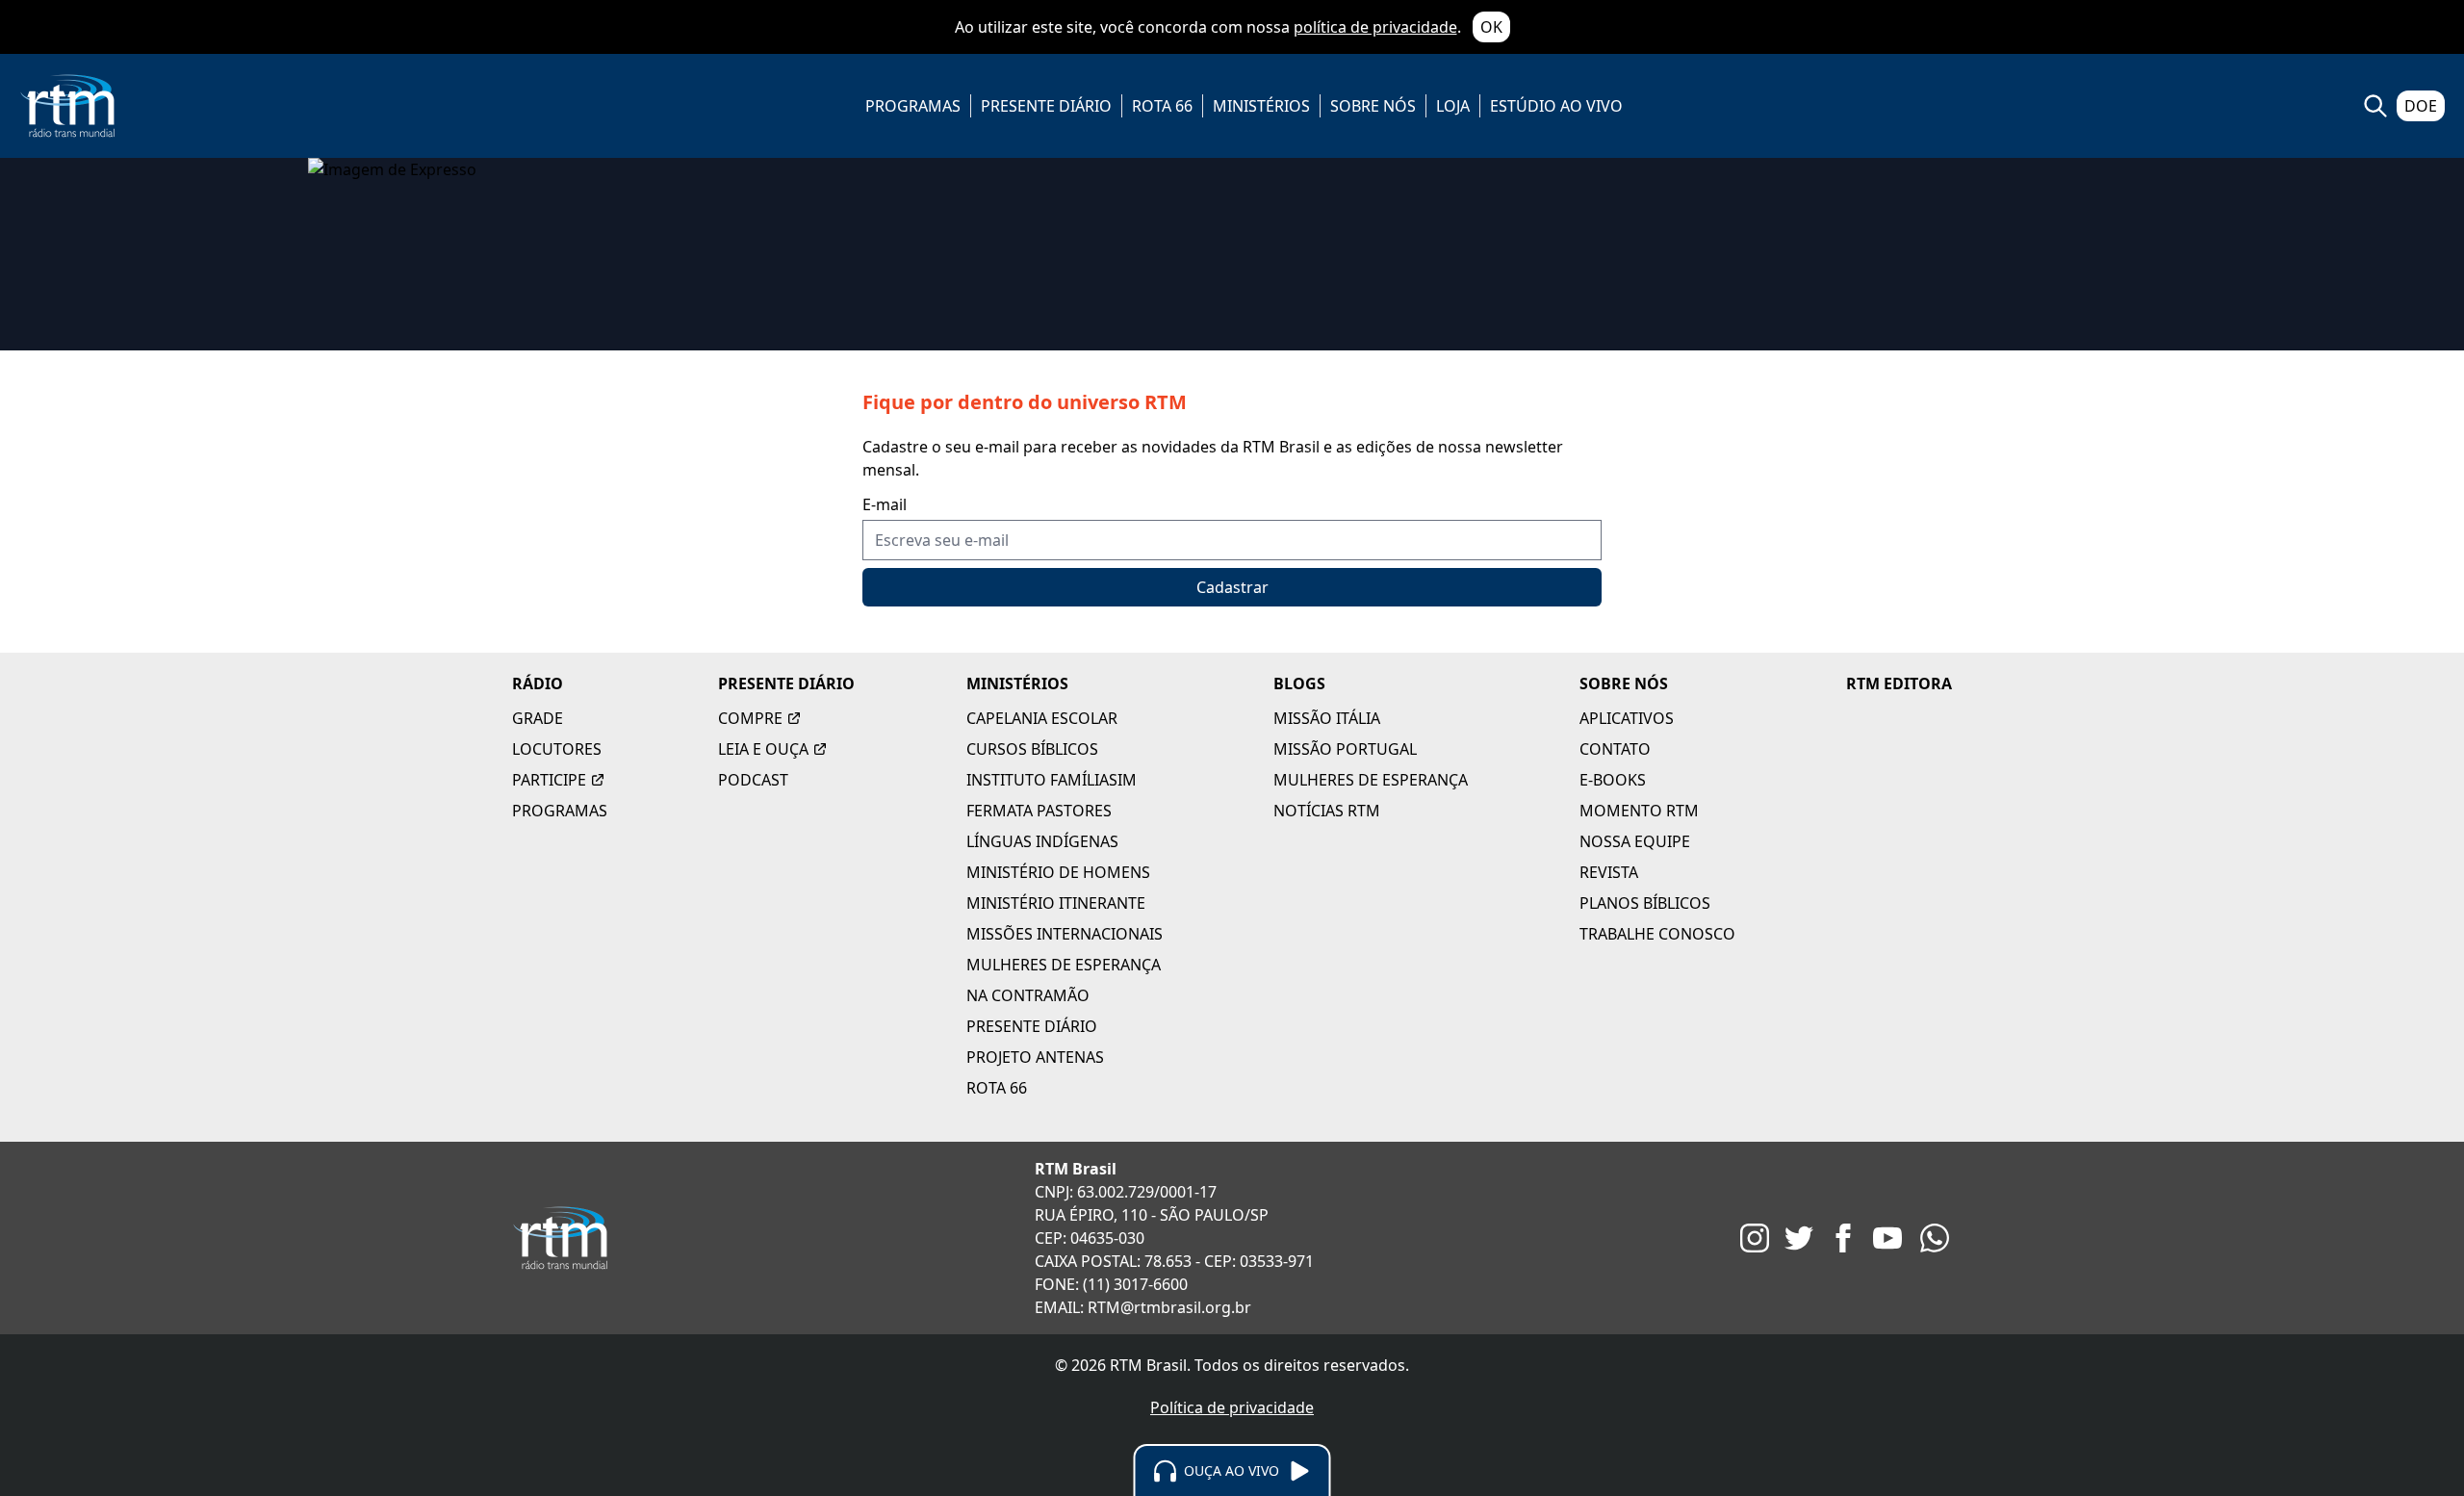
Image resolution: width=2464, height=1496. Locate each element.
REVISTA (1609, 872)
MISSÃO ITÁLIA (1327, 718)
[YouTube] (1887, 1238)
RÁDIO (538, 684)
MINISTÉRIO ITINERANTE (1056, 903)
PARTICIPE (549, 780)
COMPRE (750, 718)
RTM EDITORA (1899, 684)
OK (1491, 27)
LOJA (1453, 106)
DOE (2421, 106)
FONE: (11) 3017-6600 (1111, 1284)
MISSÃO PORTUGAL (1345, 749)
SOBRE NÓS (1373, 106)
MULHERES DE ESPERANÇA (1064, 965)
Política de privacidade (1232, 1407)
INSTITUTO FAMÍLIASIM (1052, 780)
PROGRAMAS (913, 106)
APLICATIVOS (1627, 718)
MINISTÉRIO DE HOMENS (1058, 872)
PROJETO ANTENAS (1035, 1057)
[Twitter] (1799, 1238)
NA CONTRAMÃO (1028, 995)
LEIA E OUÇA (763, 749)
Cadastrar (1232, 587)
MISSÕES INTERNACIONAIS (1065, 934)
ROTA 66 (1162, 106)
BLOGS (1299, 684)
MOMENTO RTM (1639, 811)
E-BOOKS (1613, 780)
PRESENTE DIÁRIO (1046, 106)
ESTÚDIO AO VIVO (1556, 106)
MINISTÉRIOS (1261, 106)
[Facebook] (1843, 1238)
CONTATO (1615, 749)
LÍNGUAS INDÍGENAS (1042, 841)
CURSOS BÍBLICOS (1032, 749)
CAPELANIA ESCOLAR (1042, 718)
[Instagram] (1755, 1238)
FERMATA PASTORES (1039, 811)
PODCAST (753, 780)
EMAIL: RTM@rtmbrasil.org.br (1143, 1307)
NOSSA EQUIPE (1635, 841)
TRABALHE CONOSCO (1657, 934)
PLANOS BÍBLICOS (1645, 903)
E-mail (885, 504)
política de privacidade (1375, 27)
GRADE (538, 718)
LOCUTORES (557, 749)
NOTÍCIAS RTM (1327, 811)
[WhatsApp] (1935, 1238)
